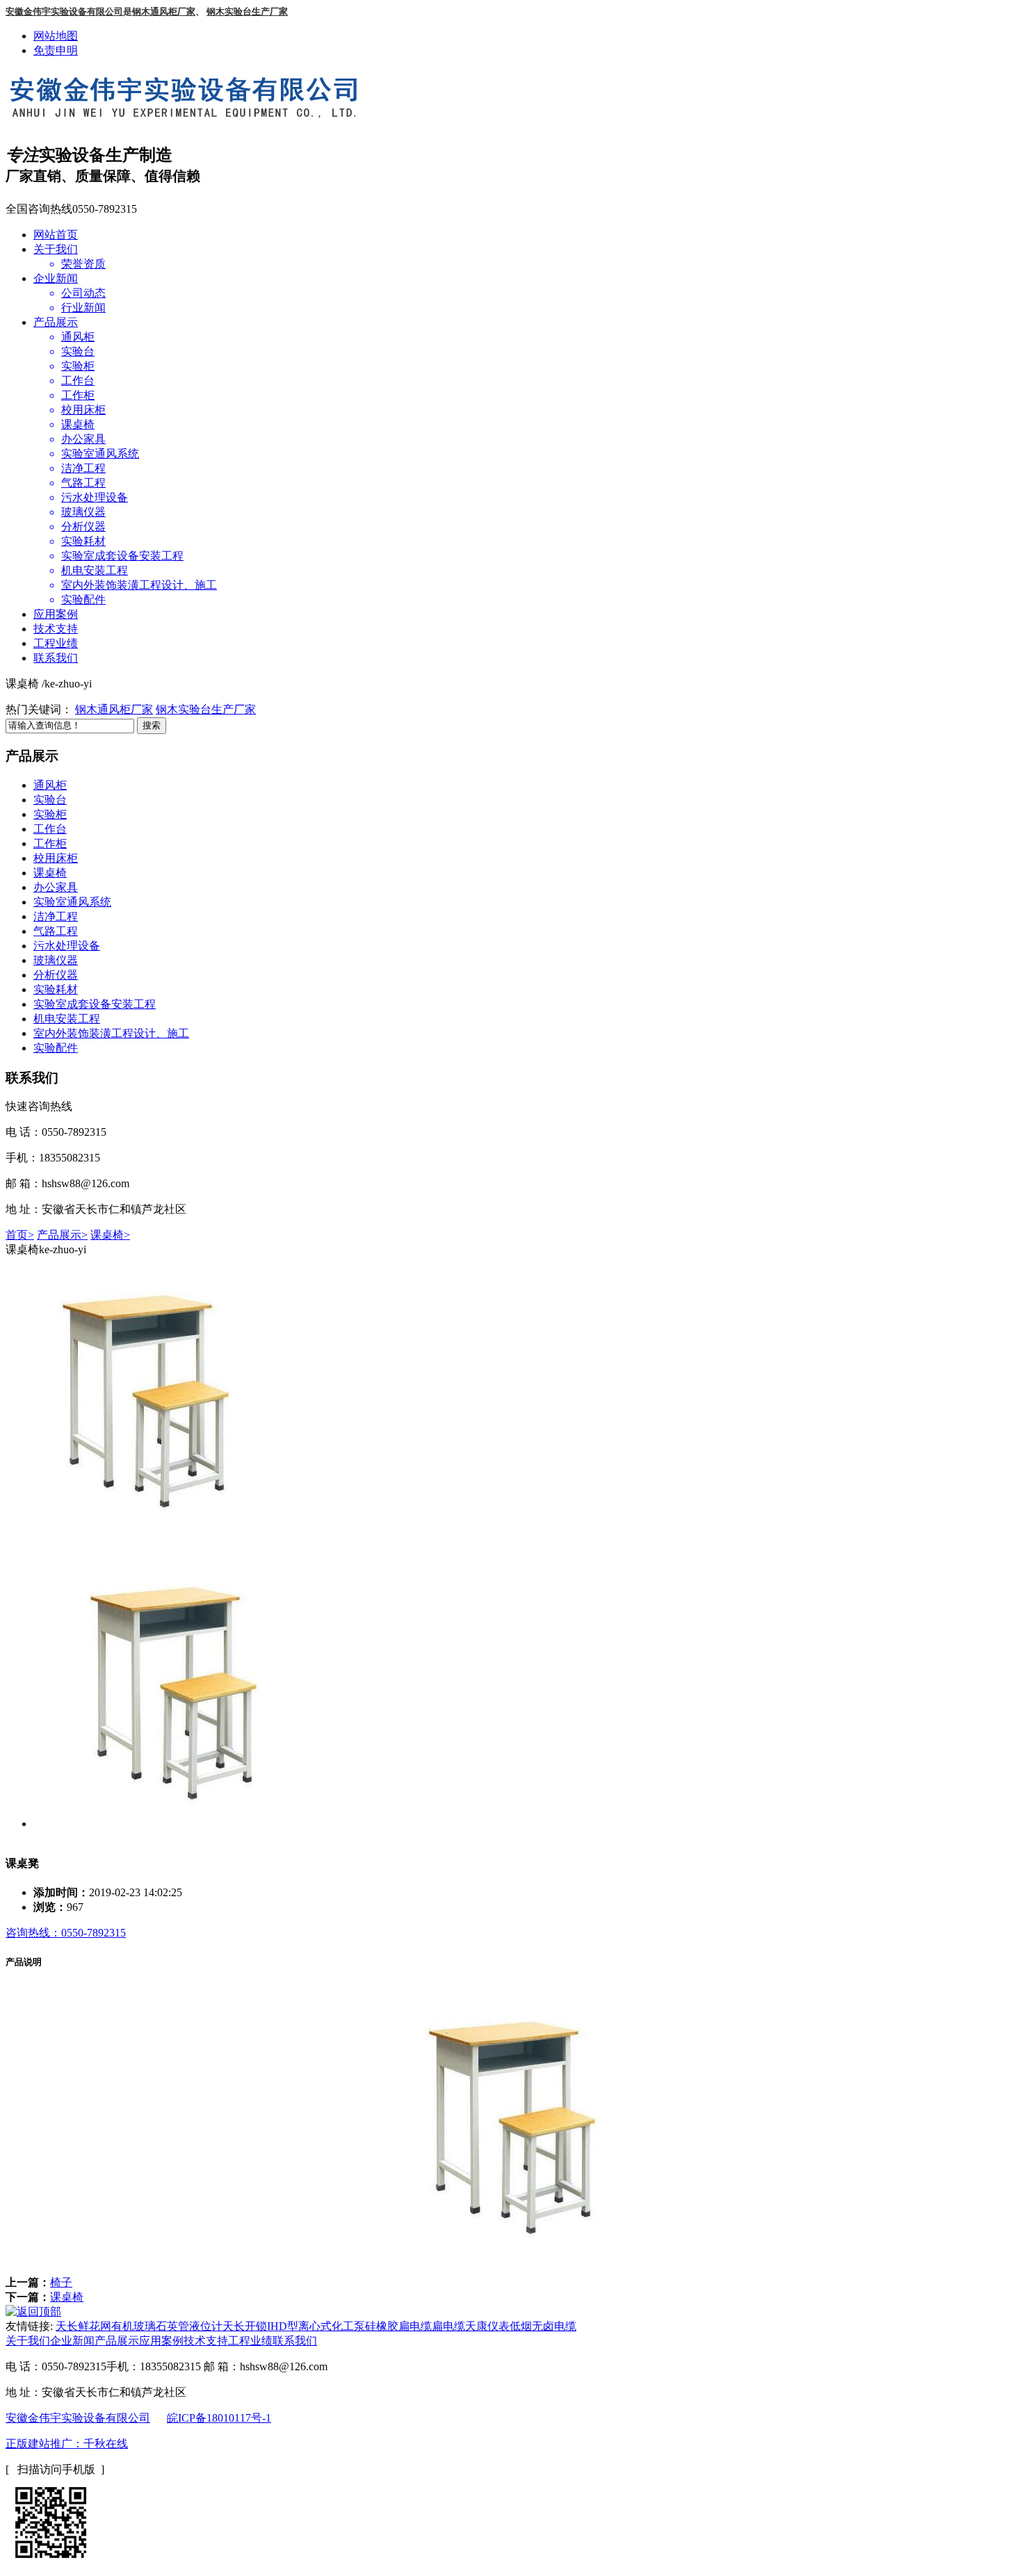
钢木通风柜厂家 (114, 709)
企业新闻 (56, 278)
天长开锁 (245, 2326)
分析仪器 (56, 975)
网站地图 (56, 36)
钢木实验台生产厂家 (206, 709)
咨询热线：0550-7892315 (66, 1933)
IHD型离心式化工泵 (316, 2326)
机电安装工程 (67, 1019)
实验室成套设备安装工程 (95, 1004)
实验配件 (56, 1048)
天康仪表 (487, 2326)
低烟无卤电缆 (543, 2326)
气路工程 (56, 931)
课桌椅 (50, 873)
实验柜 (50, 814)
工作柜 (50, 843)
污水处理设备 (67, 946)
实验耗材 (56, 989)
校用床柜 (56, 858)
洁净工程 (56, 916)
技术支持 (56, 629)
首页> (20, 1235)
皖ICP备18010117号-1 (219, 2418)
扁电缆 (448, 2326)
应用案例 (56, 614)
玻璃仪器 (56, 960)
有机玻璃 (133, 2326)
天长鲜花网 (83, 2326)
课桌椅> (110, 1235)
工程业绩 (56, 643)
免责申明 (56, 50)
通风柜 (50, 785)
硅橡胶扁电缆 (398, 2326)
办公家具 (56, 887)
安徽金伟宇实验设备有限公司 (78, 2418)
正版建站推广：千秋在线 (67, 2444)
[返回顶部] (33, 2312)
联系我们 (56, 658)
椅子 (61, 2282)
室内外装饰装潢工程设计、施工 (111, 1033)
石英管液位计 (189, 2326)
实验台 (50, 800)
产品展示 (56, 322)
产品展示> (62, 1235)
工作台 (50, 829)
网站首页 (56, 235)
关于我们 (56, 249)
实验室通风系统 (72, 902)
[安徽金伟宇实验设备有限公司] (190, 114)
